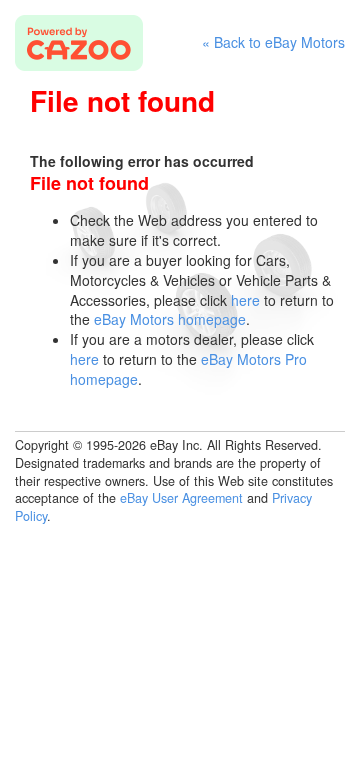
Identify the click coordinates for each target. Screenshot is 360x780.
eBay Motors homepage (170, 319)
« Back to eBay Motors (273, 42)
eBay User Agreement (181, 498)
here (245, 300)
